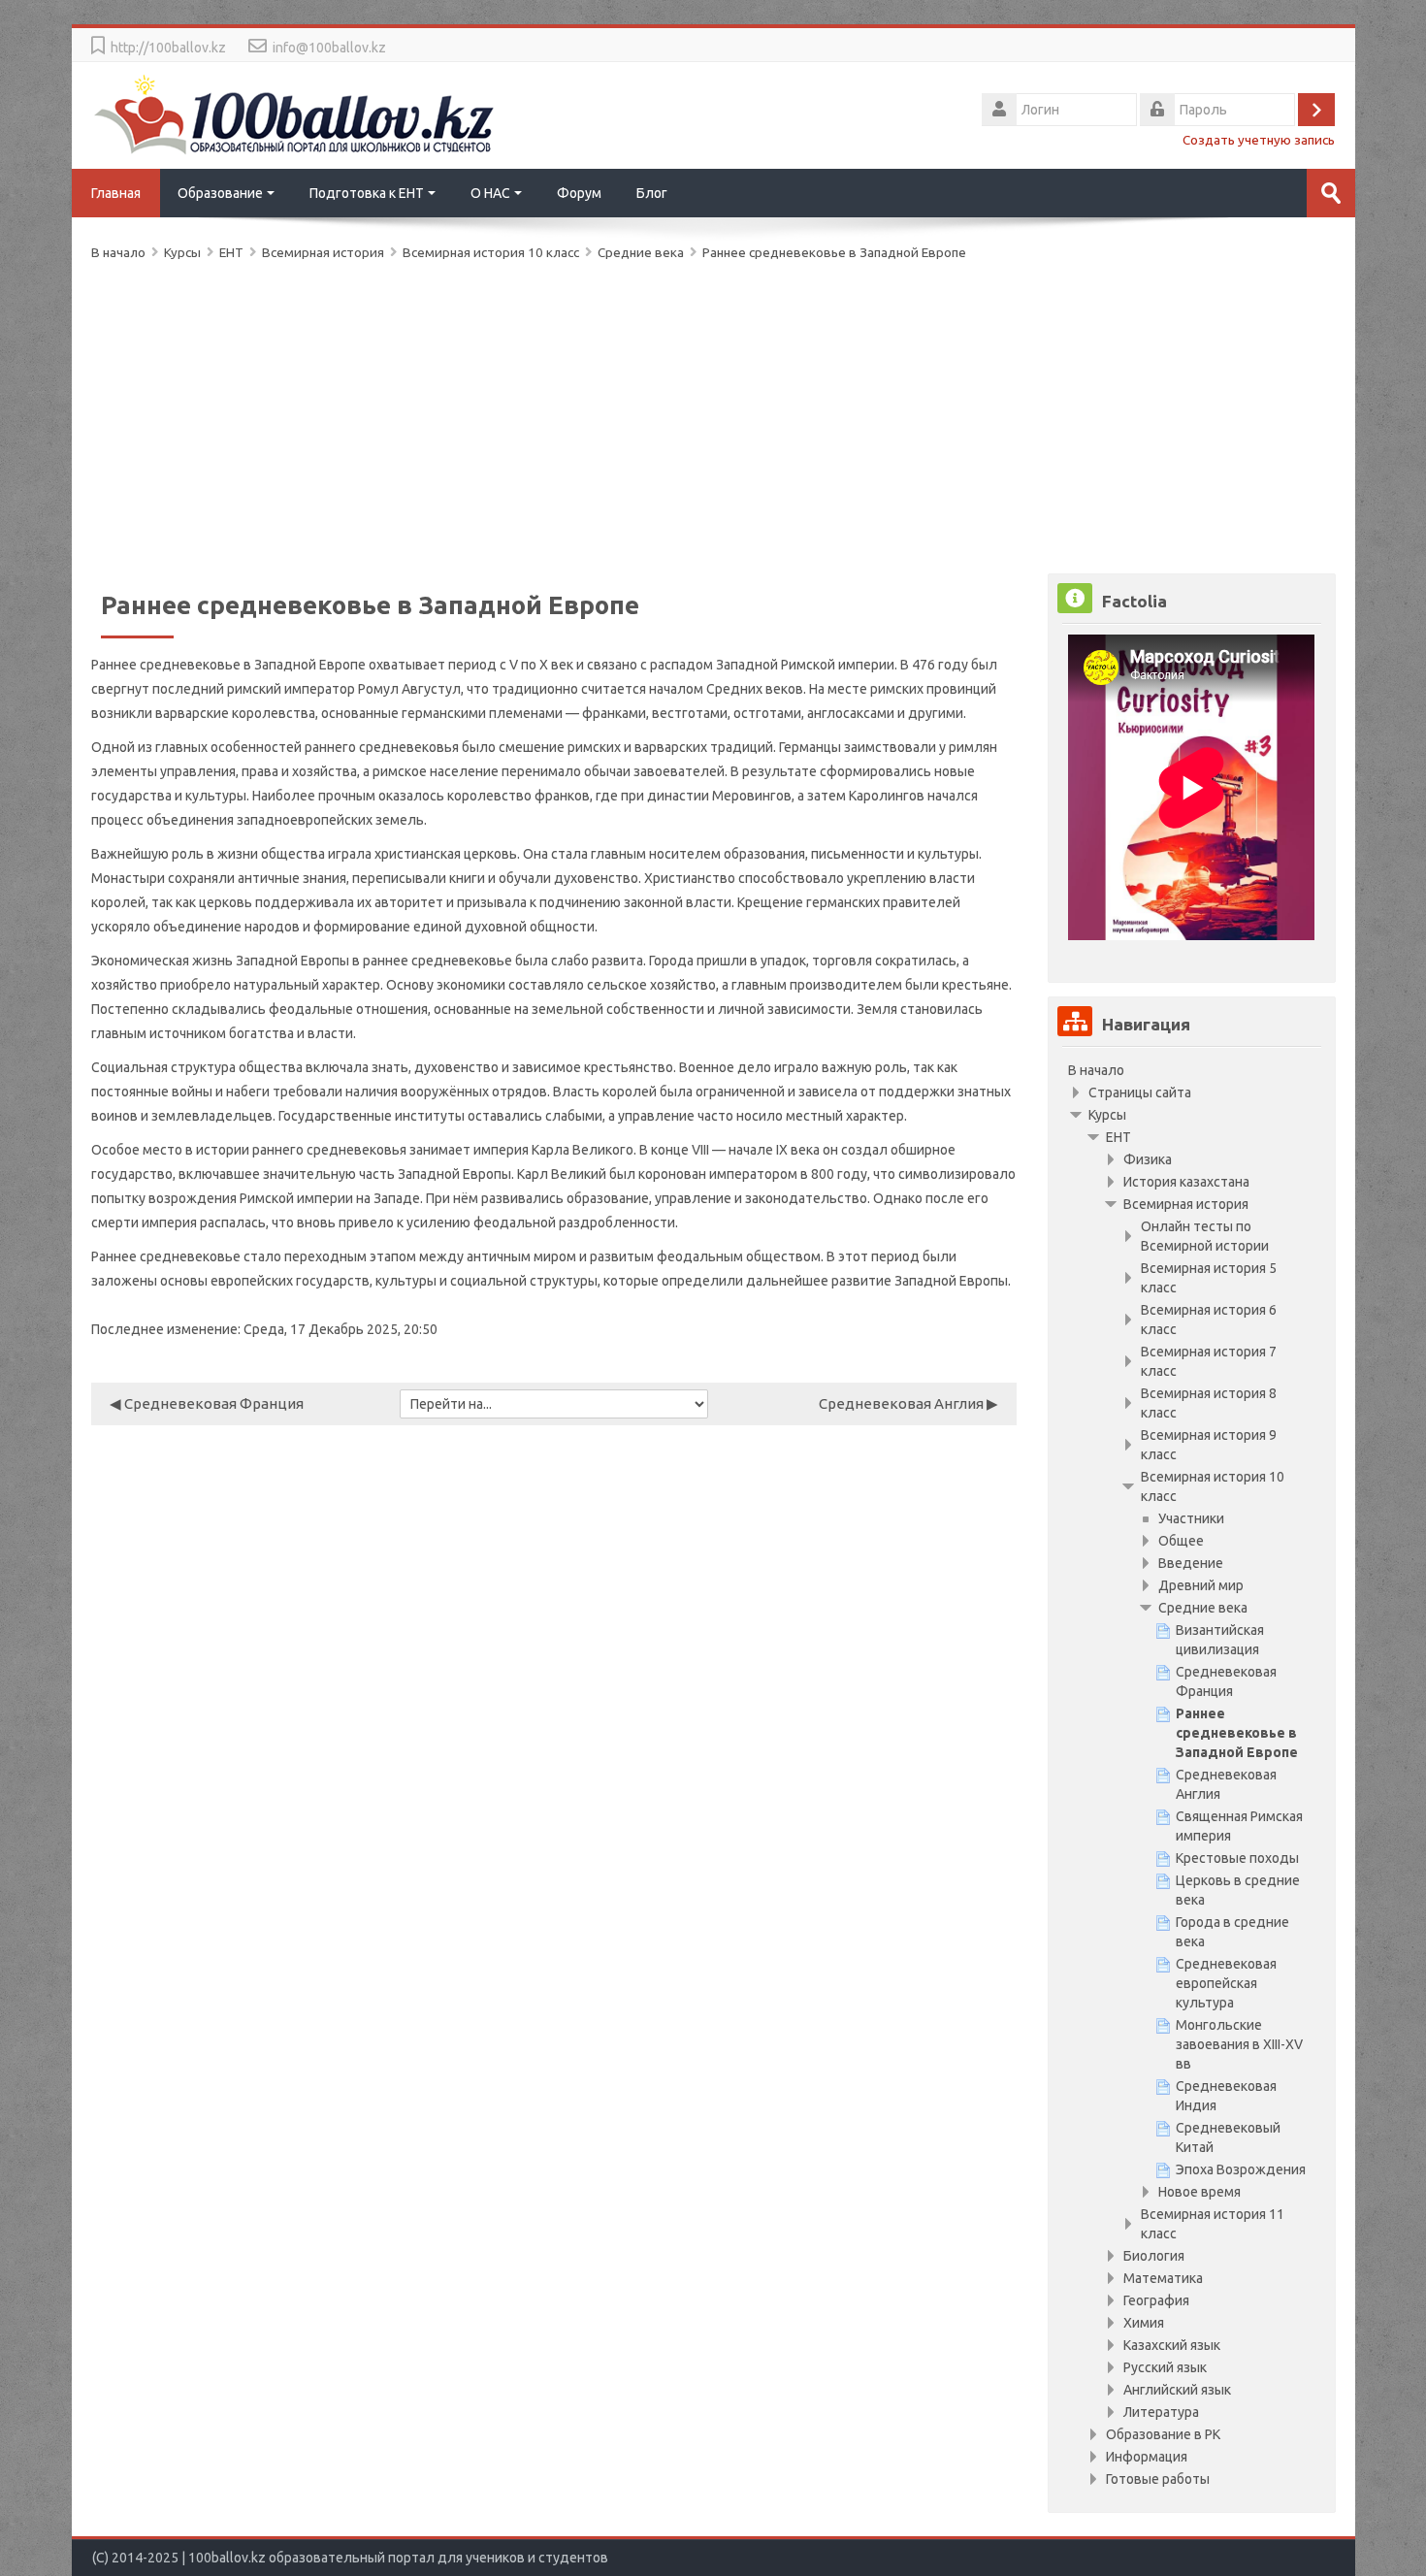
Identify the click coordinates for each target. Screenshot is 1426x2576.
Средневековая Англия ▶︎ (908, 1403)
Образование (220, 193)
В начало (1096, 1070)
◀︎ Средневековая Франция (207, 1403)
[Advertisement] (673, 413)
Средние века (641, 252)
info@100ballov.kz (329, 48)
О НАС (490, 193)
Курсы (1107, 1115)
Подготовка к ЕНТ (367, 193)
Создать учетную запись (1259, 140)
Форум (579, 193)
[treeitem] (1191, 1070)
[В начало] (295, 114)
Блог (652, 193)
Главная (116, 193)
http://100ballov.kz (168, 48)
